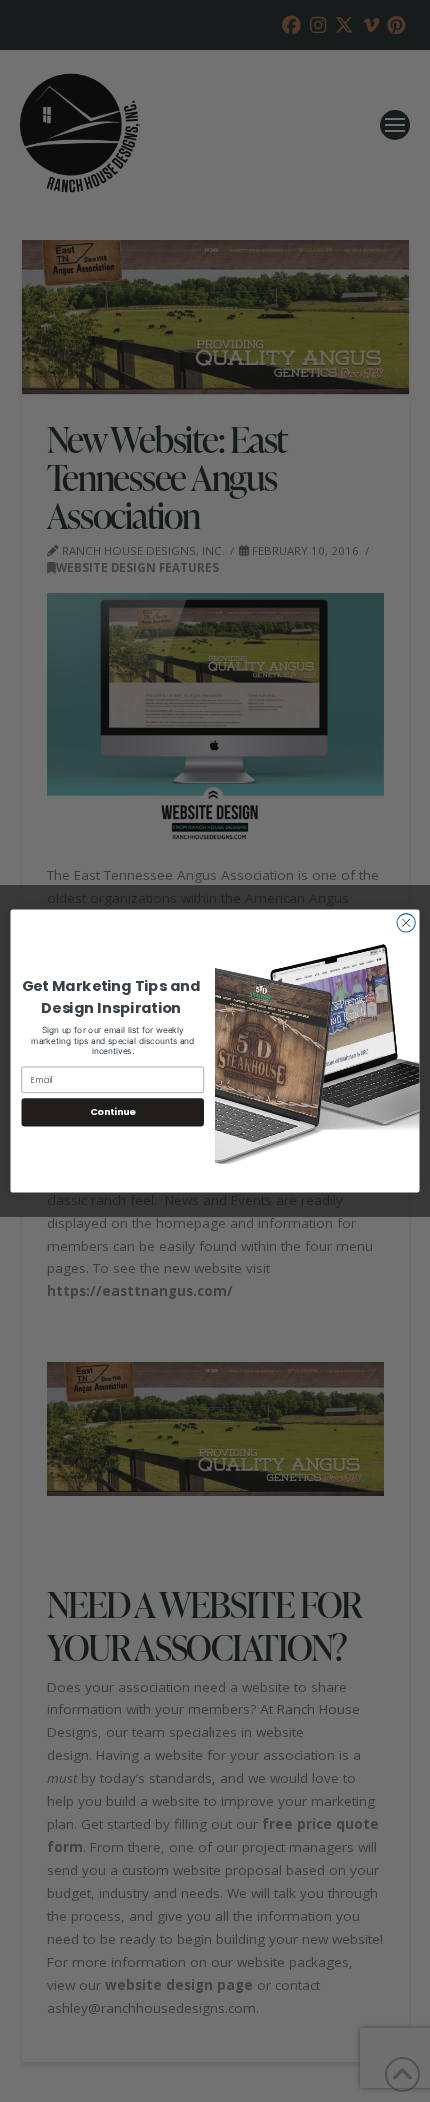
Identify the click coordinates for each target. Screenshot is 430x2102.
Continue (113, 1112)
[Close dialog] (406, 923)
